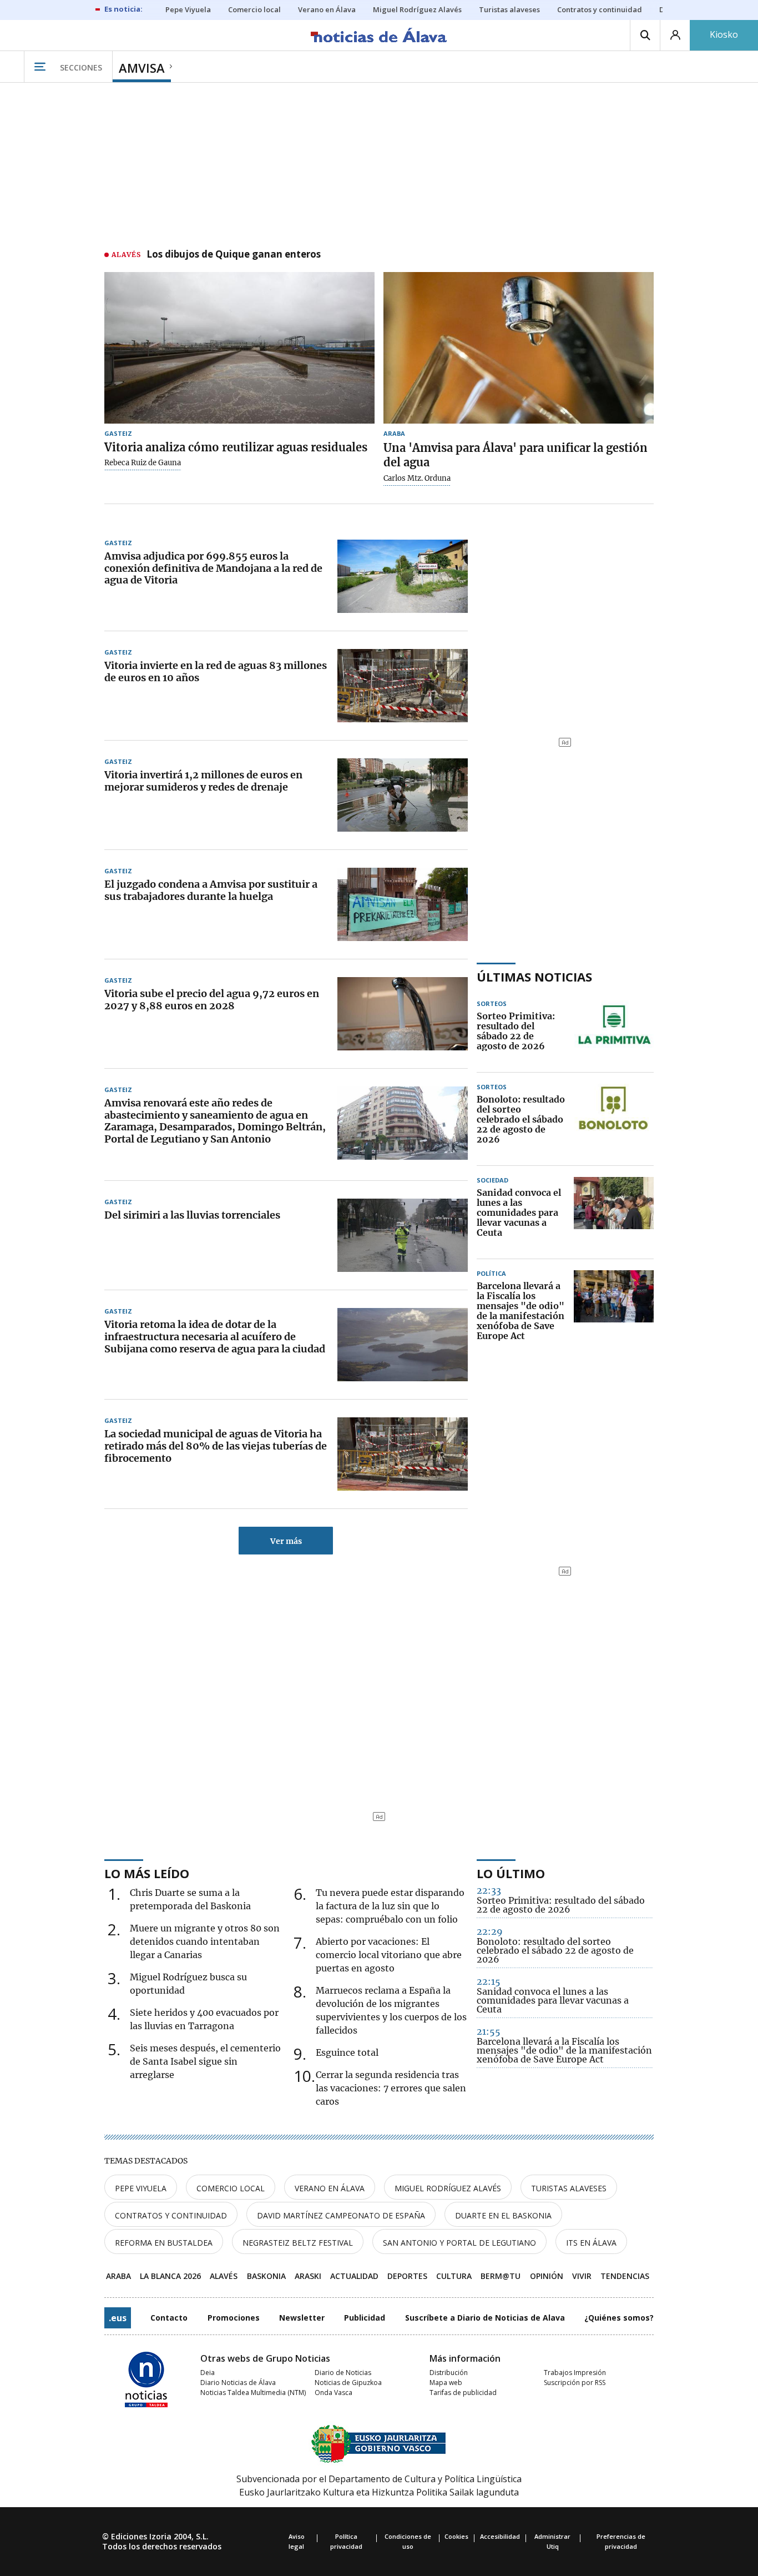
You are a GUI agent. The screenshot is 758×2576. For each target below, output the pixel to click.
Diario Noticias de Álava (238, 2383)
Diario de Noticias (343, 2373)
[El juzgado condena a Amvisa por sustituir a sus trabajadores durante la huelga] (403, 904)
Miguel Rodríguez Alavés (448, 2188)
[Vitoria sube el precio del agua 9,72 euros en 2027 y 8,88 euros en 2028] (403, 1014)
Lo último (511, 1873)
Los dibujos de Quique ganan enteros (234, 255)
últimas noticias (534, 977)
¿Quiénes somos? (619, 2318)
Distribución (449, 2373)
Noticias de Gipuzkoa (348, 2383)
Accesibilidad (500, 2536)
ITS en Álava (591, 2243)
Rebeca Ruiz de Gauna (143, 463)
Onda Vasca (333, 2393)
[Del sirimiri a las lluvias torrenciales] (403, 1235)
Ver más (286, 1541)
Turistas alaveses (569, 2188)
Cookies (456, 2536)
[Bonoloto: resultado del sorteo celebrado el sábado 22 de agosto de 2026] (614, 1120)
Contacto (169, 2318)
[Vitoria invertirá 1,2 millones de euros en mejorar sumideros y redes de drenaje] (403, 795)
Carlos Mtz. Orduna (417, 479)
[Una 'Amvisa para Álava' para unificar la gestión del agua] (519, 348)
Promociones (234, 2318)
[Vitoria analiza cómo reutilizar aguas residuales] (239, 348)
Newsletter (302, 2318)
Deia (208, 2373)
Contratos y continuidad (171, 2215)
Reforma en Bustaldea (164, 2243)
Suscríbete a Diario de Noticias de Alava (485, 2318)
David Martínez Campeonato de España (341, 2215)
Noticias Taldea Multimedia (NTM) (253, 2393)
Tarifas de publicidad (463, 2393)
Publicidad (365, 2318)
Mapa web (446, 2383)
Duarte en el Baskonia (503, 2215)
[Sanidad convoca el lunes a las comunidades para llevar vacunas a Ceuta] (614, 1213)
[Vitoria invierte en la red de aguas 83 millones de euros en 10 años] (403, 686)
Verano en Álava (330, 2188)
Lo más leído (147, 1873)
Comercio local (231, 2188)
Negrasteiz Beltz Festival (298, 2243)
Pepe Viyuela (141, 2188)
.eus (118, 2318)
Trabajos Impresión (575, 2373)
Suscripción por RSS (575, 2383)
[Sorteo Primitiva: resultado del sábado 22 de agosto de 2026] (614, 1032)
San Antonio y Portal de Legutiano (459, 2243)
